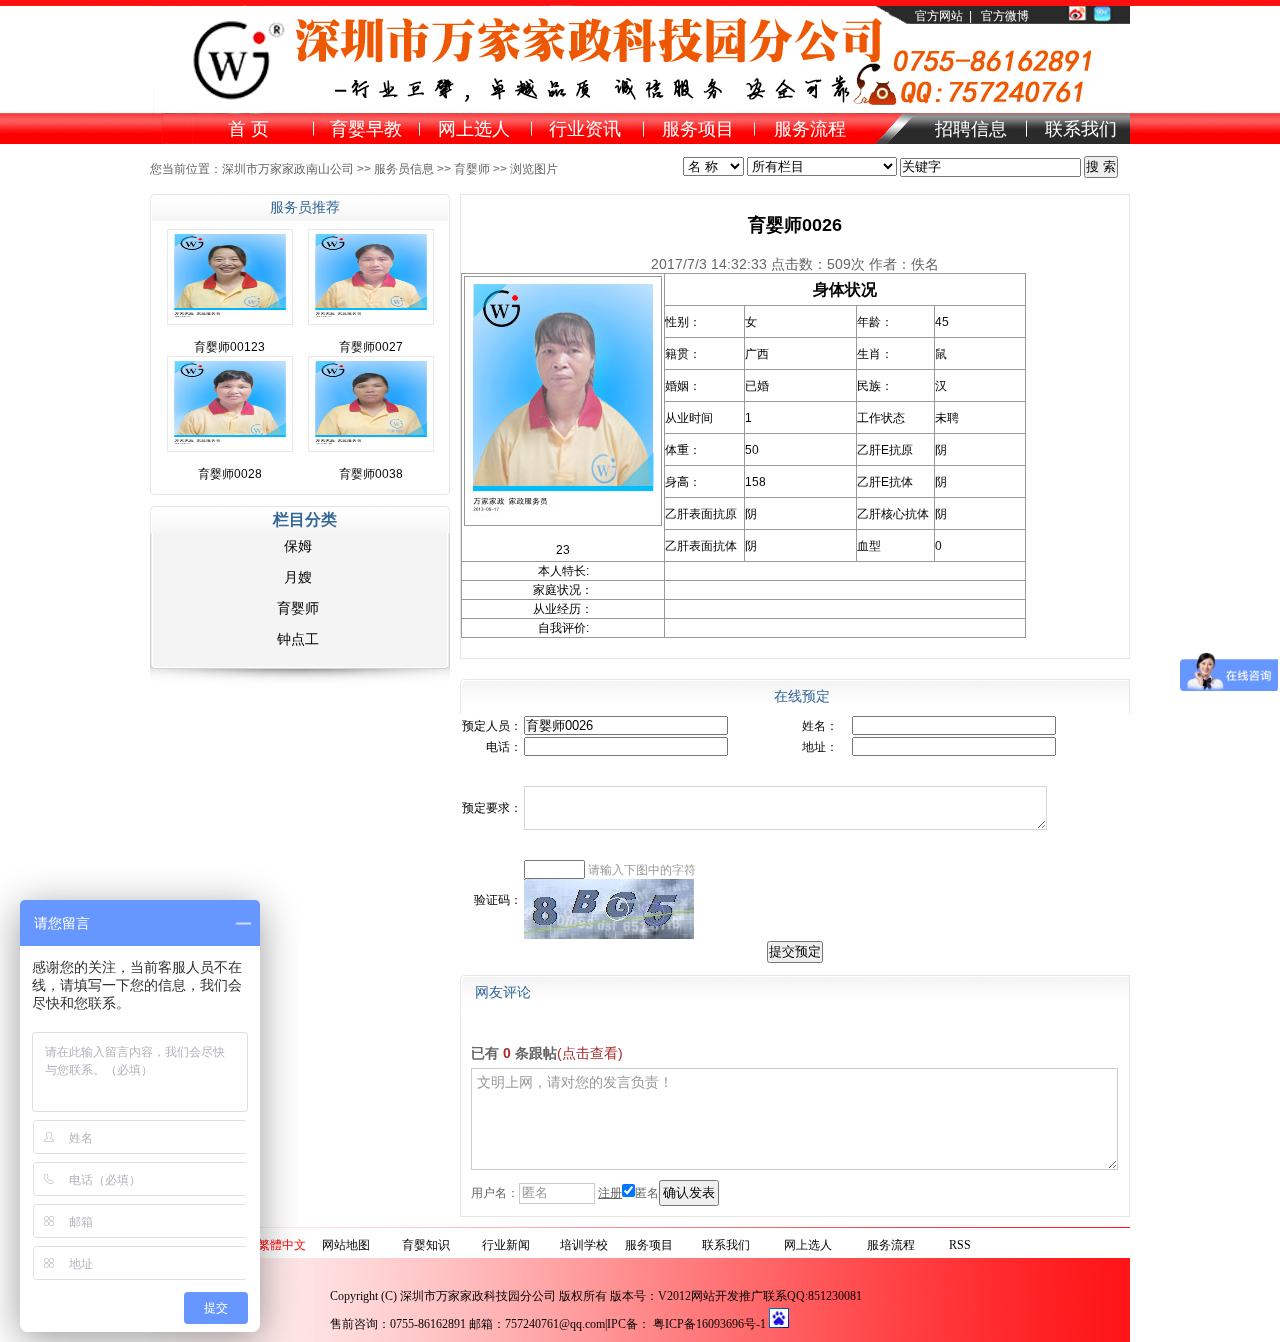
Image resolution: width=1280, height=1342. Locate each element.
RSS (960, 1245)
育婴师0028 (230, 474)
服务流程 (891, 1245)
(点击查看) (590, 1053)
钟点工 (298, 639)
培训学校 (584, 1245)
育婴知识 (426, 1245)
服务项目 (649, 1245)
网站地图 (346, 1245)
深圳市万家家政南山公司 (288, 169)
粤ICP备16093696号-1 (709, 1324)
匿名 (647, 1193)
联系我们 (726, 1245)
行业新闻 (506, 1245)
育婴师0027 (371, 347)
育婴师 (472, 169)
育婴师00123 (229, 347)
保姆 (298, 546)
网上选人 (808, 1245)
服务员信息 (404, 169)
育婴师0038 (371, 474)
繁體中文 (282, 1245)
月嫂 (298, 577)
